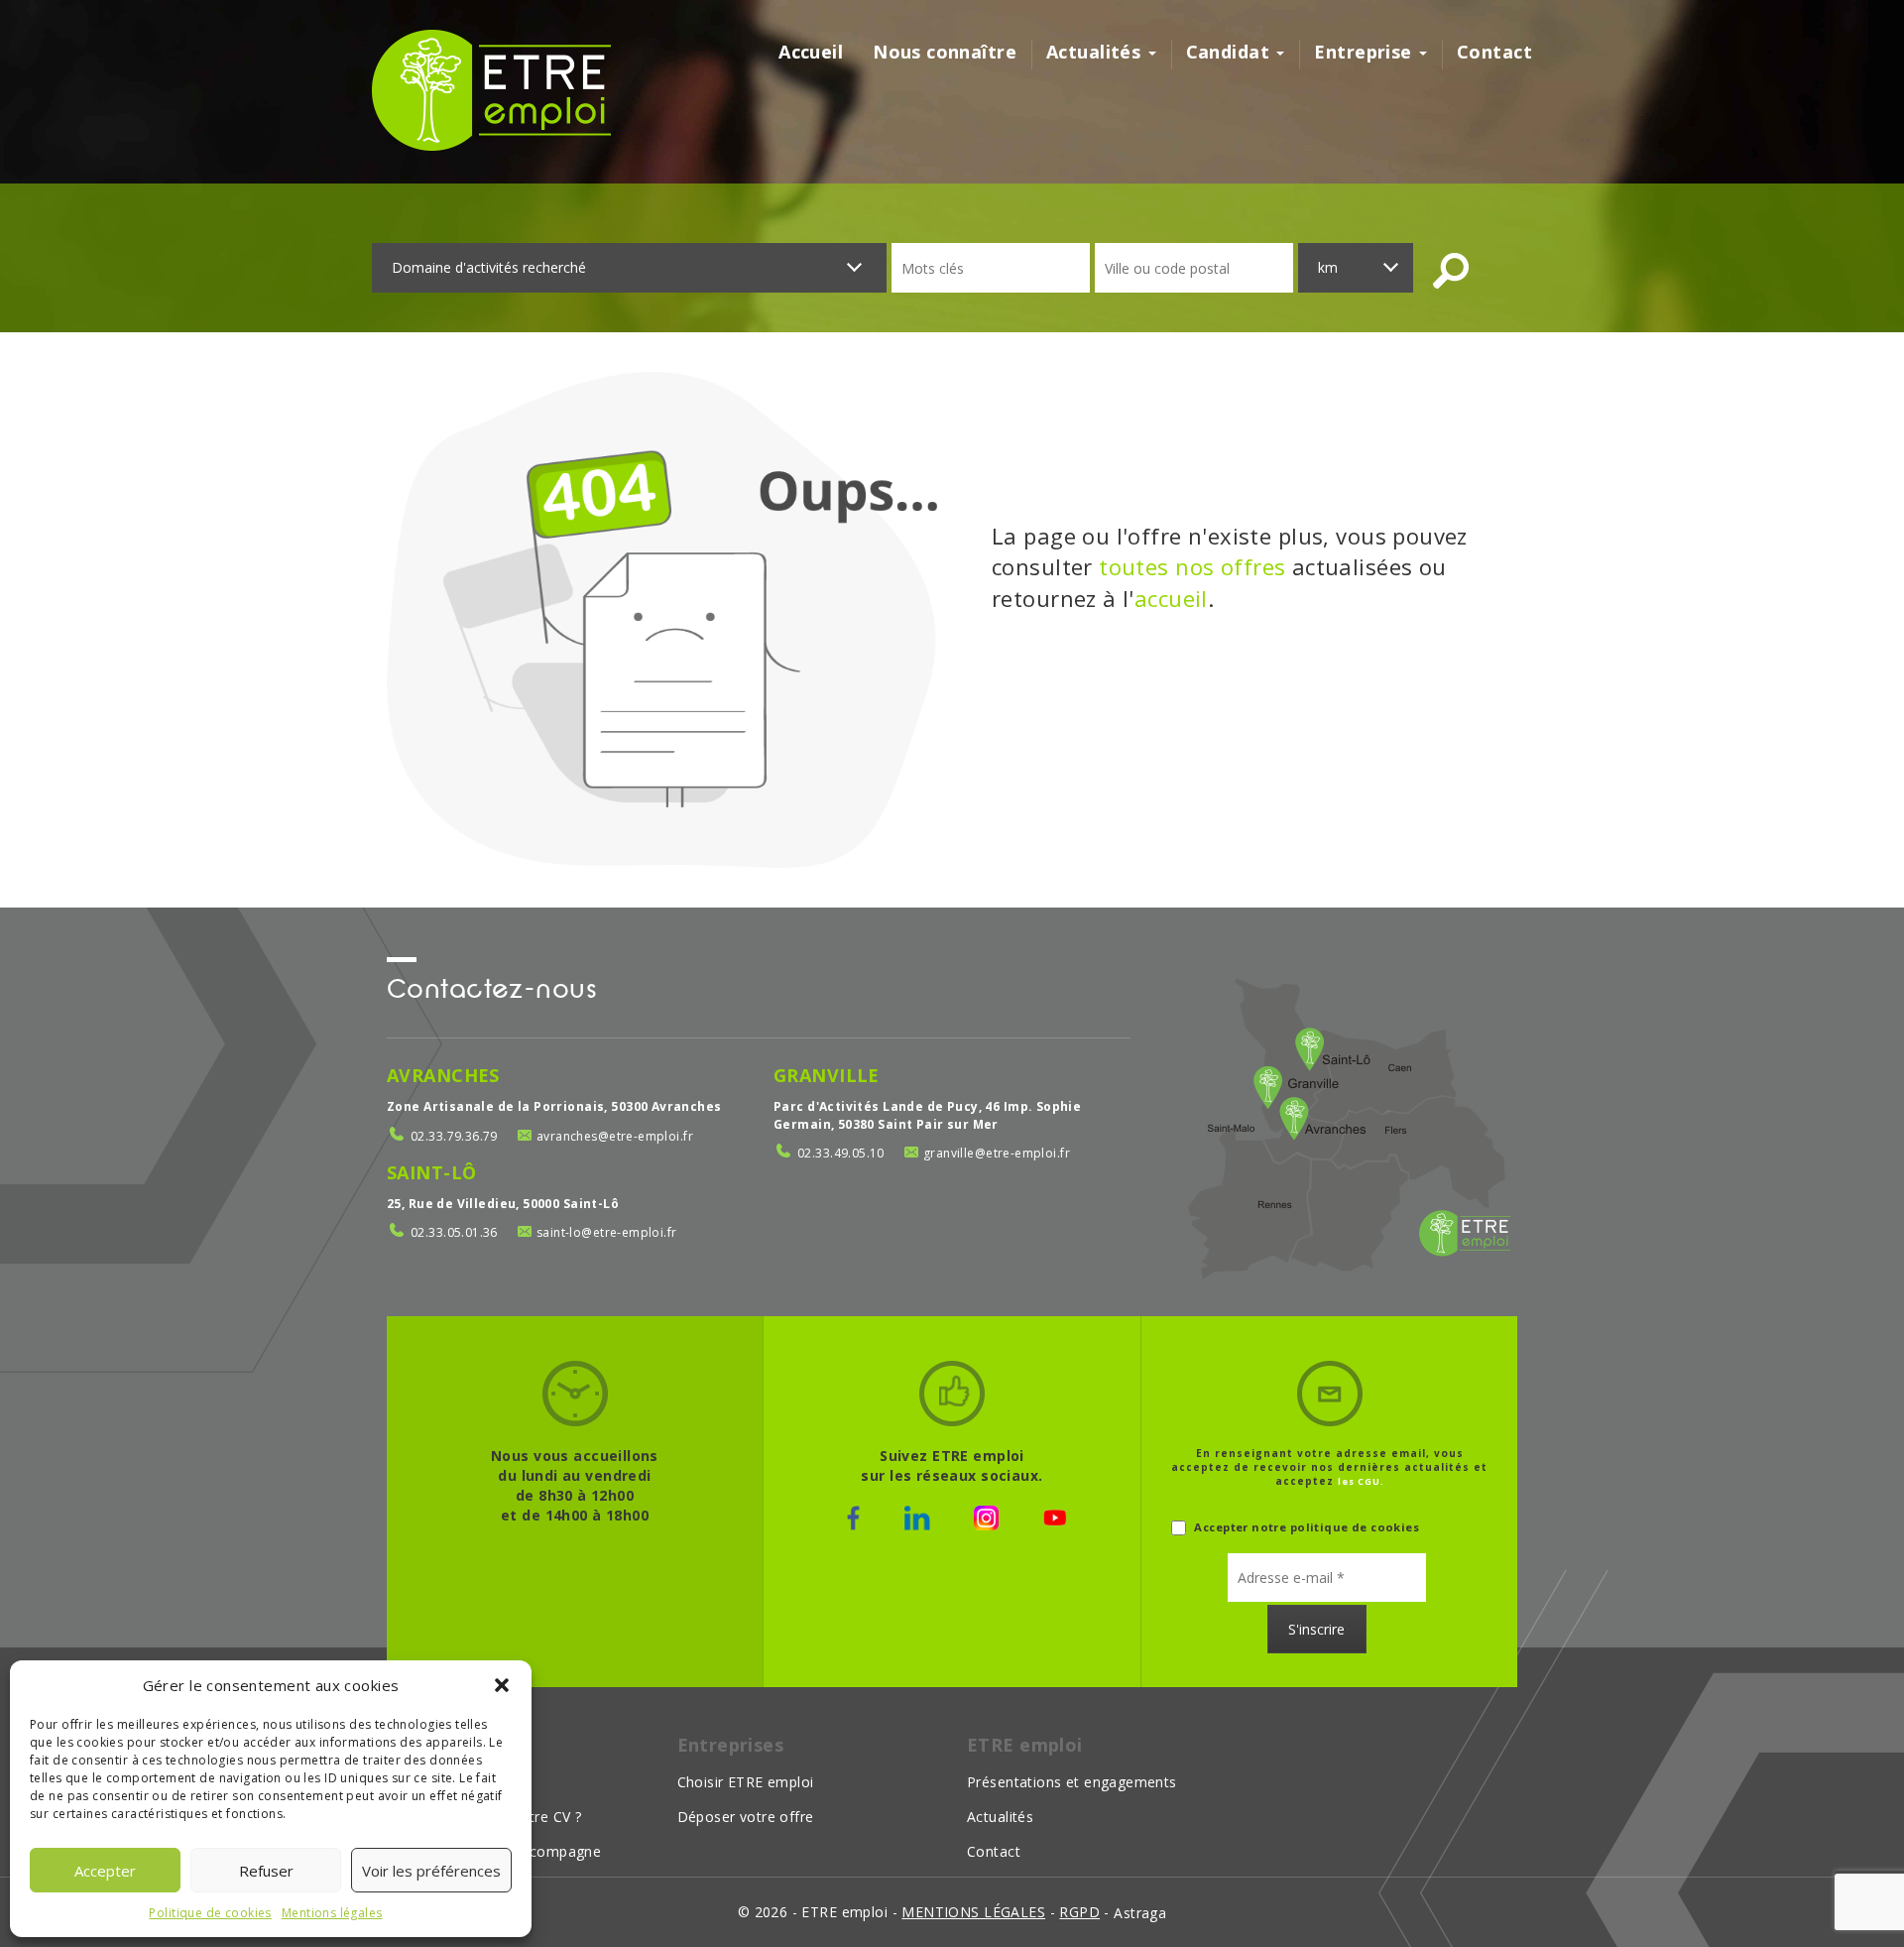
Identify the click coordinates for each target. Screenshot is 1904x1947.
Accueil (811, 52)
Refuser (266, 1871)
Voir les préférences (431, 1871)
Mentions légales (332, 1913)
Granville (827, 1075)
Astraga (1140, 1913)
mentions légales (973, 1912)
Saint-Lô (431, 1172)
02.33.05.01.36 (454, 1232)
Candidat (1231, 52)
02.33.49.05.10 (841, 1153)
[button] (502, 1685)
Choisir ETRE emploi (746, 1782)
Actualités (1096, 52)
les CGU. (1361, 1481)
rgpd (1079, 1912)
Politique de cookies (210, 1913)
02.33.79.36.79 (454, 1136)
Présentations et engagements (1072, 1782)
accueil (1171, 598)
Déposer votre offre (746, 1817)
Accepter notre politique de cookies (1305, 1527)
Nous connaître (945, 52)
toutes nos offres (1192, 566)
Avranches (443, 1075)
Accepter (105, 1871)
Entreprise (1366, 52)
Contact (1494, 52)
